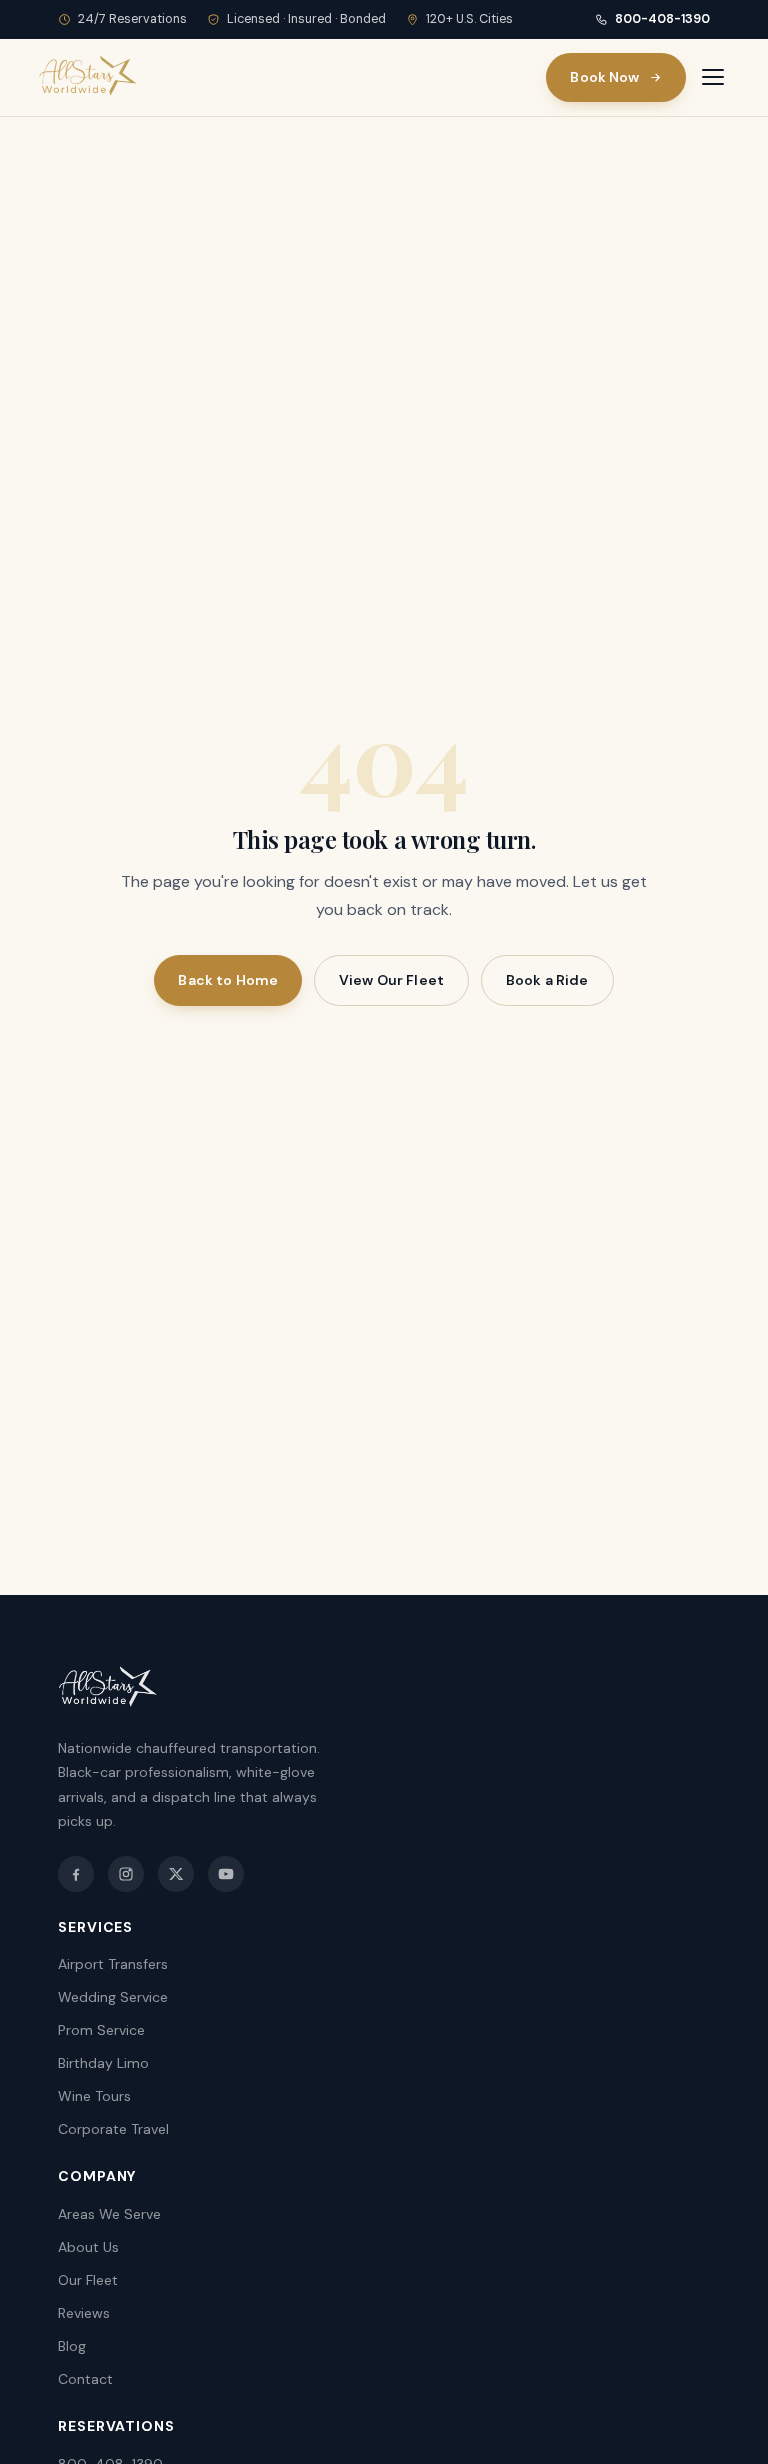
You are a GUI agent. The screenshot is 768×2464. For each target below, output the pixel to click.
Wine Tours (94, 2096)
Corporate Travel (113, 2129)
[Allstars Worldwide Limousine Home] (88, 77)
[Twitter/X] (176, 1874)
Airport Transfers (113, 1964)
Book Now (604, 77)
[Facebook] (76, 1874)
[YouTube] (226, 1874)
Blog (72, 2346)
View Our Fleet (391, 980)
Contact (85, 2379)
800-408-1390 (662, 19)
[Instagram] (126, 1874)
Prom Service (101, 2030)
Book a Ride (547, 980)
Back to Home (228, 980)
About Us (88, 2247)
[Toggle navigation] (713, 77)
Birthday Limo (103, 2063)
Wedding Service (113, 1997)
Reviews (84, 2313)
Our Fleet (88, 2280)
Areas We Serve (109, 2214)
